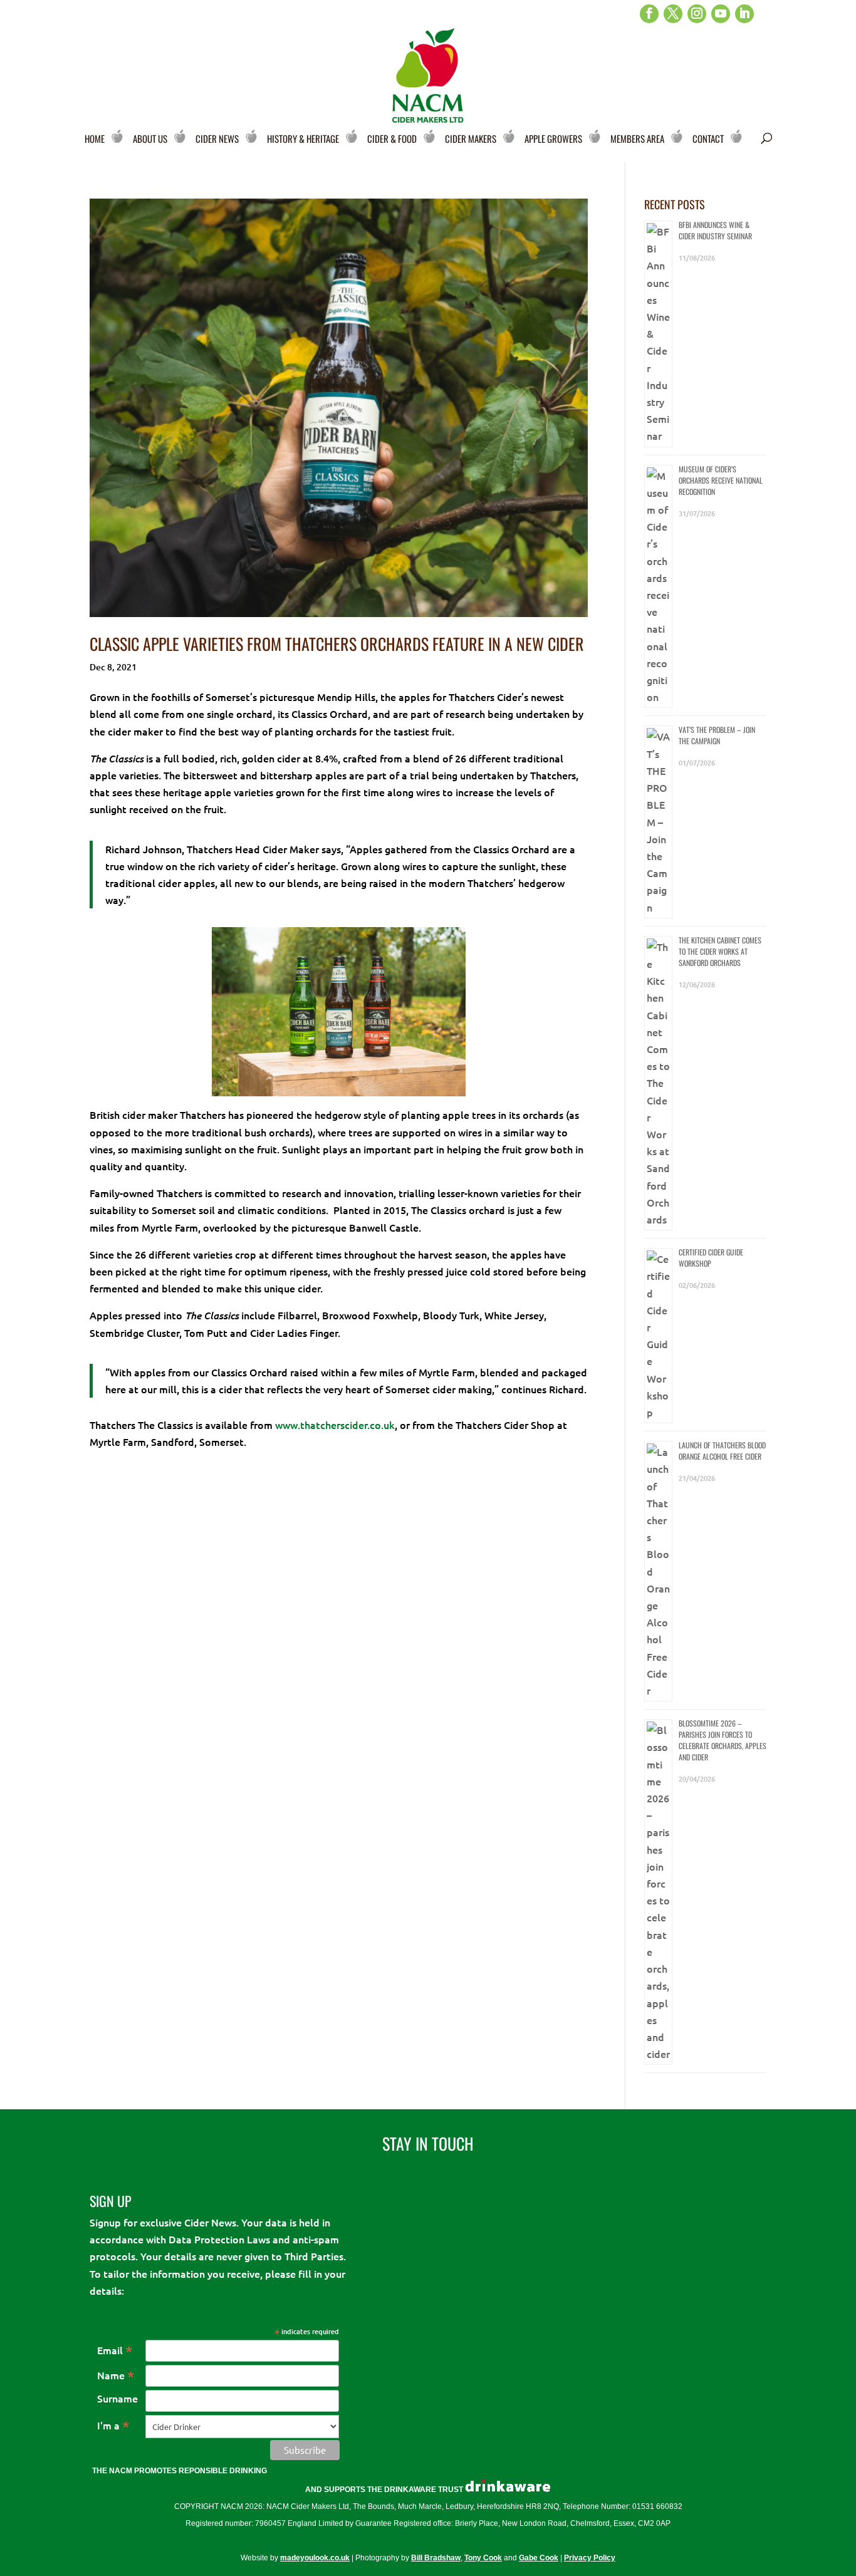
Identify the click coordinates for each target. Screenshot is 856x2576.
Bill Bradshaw (436, 2558)
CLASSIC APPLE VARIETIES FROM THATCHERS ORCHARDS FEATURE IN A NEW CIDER (337, 644)
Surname (117, 2398)
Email (115, 2350)
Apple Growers (553, 138)
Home (95, 138)
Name (116, 2375)
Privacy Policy (590, 2558)
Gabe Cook (539, 2558)
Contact (708, 138)
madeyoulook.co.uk (315, 2558)
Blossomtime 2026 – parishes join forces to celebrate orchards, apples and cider (723, 1740)
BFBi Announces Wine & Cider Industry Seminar (715, 230)
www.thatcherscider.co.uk (335, 1425)
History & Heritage (303, 138)
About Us (150, 138)
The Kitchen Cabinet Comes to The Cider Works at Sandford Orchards (720, 951)
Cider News (217, 138)
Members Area (637, 138)
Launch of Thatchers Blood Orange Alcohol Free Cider (722, 1451)
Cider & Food (392, 138)
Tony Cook (483, 2558)
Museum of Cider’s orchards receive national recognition (721, 480)
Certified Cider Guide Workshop (711, 1258)
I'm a (113, 2425)
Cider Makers (471, 138)
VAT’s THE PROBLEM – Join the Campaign (717, 735)
